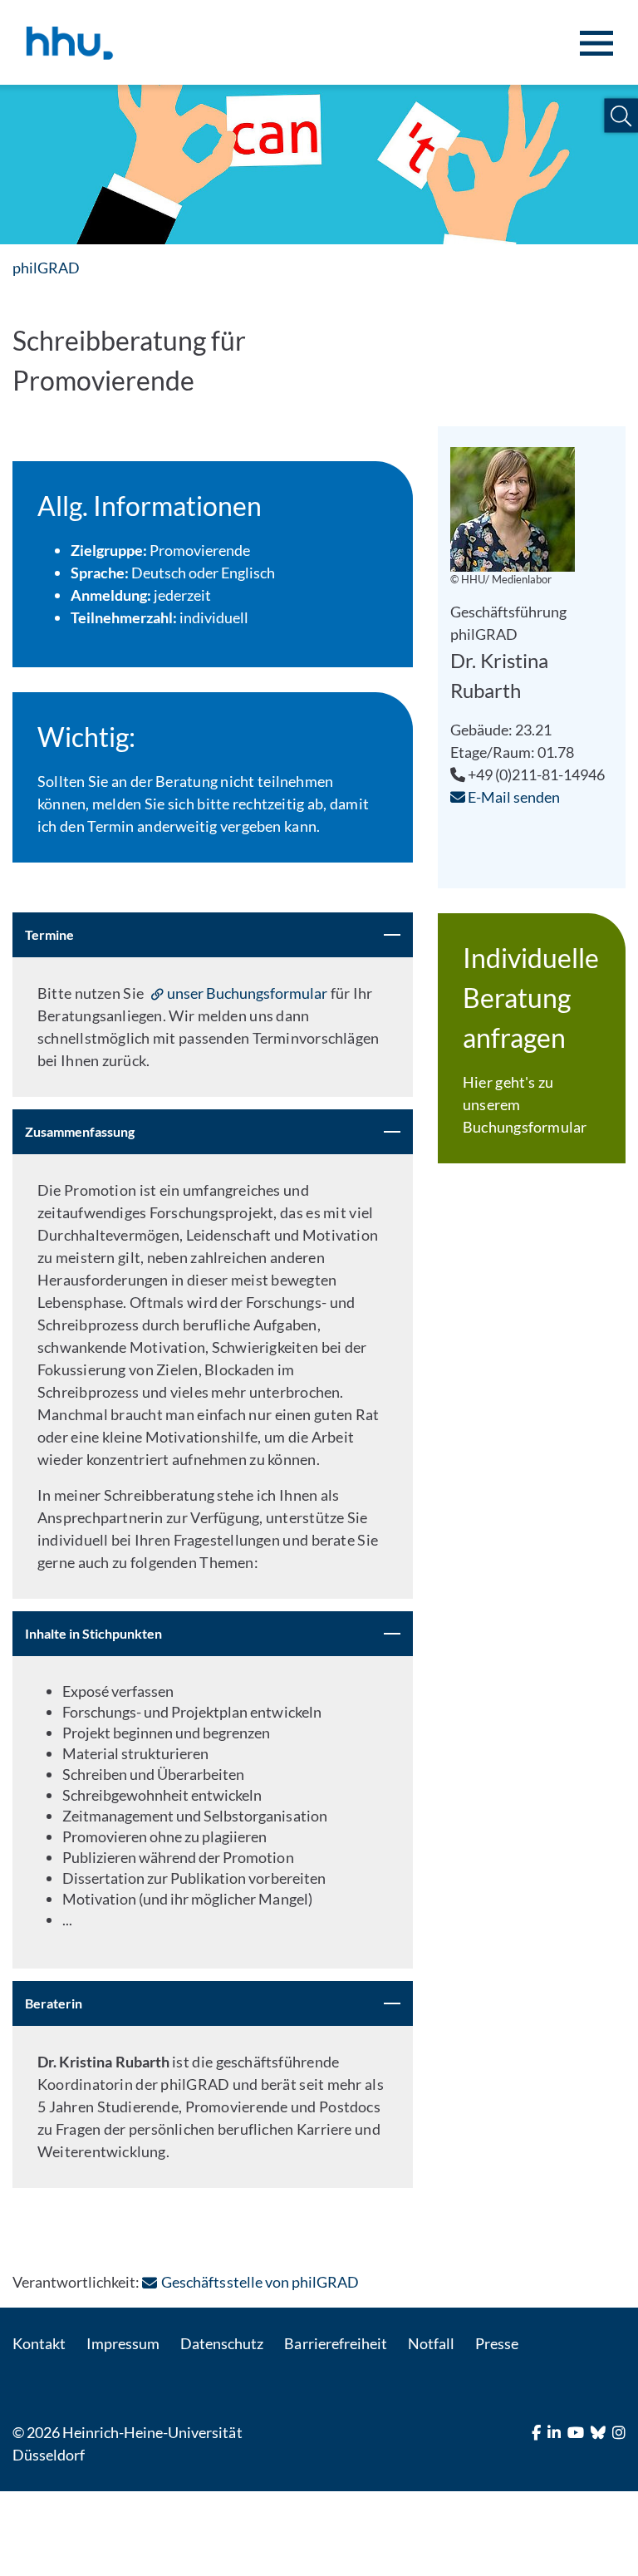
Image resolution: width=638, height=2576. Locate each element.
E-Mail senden (513, 797)
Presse (497, 2343)
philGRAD (46, 268)
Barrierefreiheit (335, 2343)
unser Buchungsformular (248, 993)
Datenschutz (222, 2343)
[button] (621, 116)
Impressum (123, 2343)
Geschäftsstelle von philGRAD (260, 2282)
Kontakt (39, 2343)
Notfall (431, 2343)
